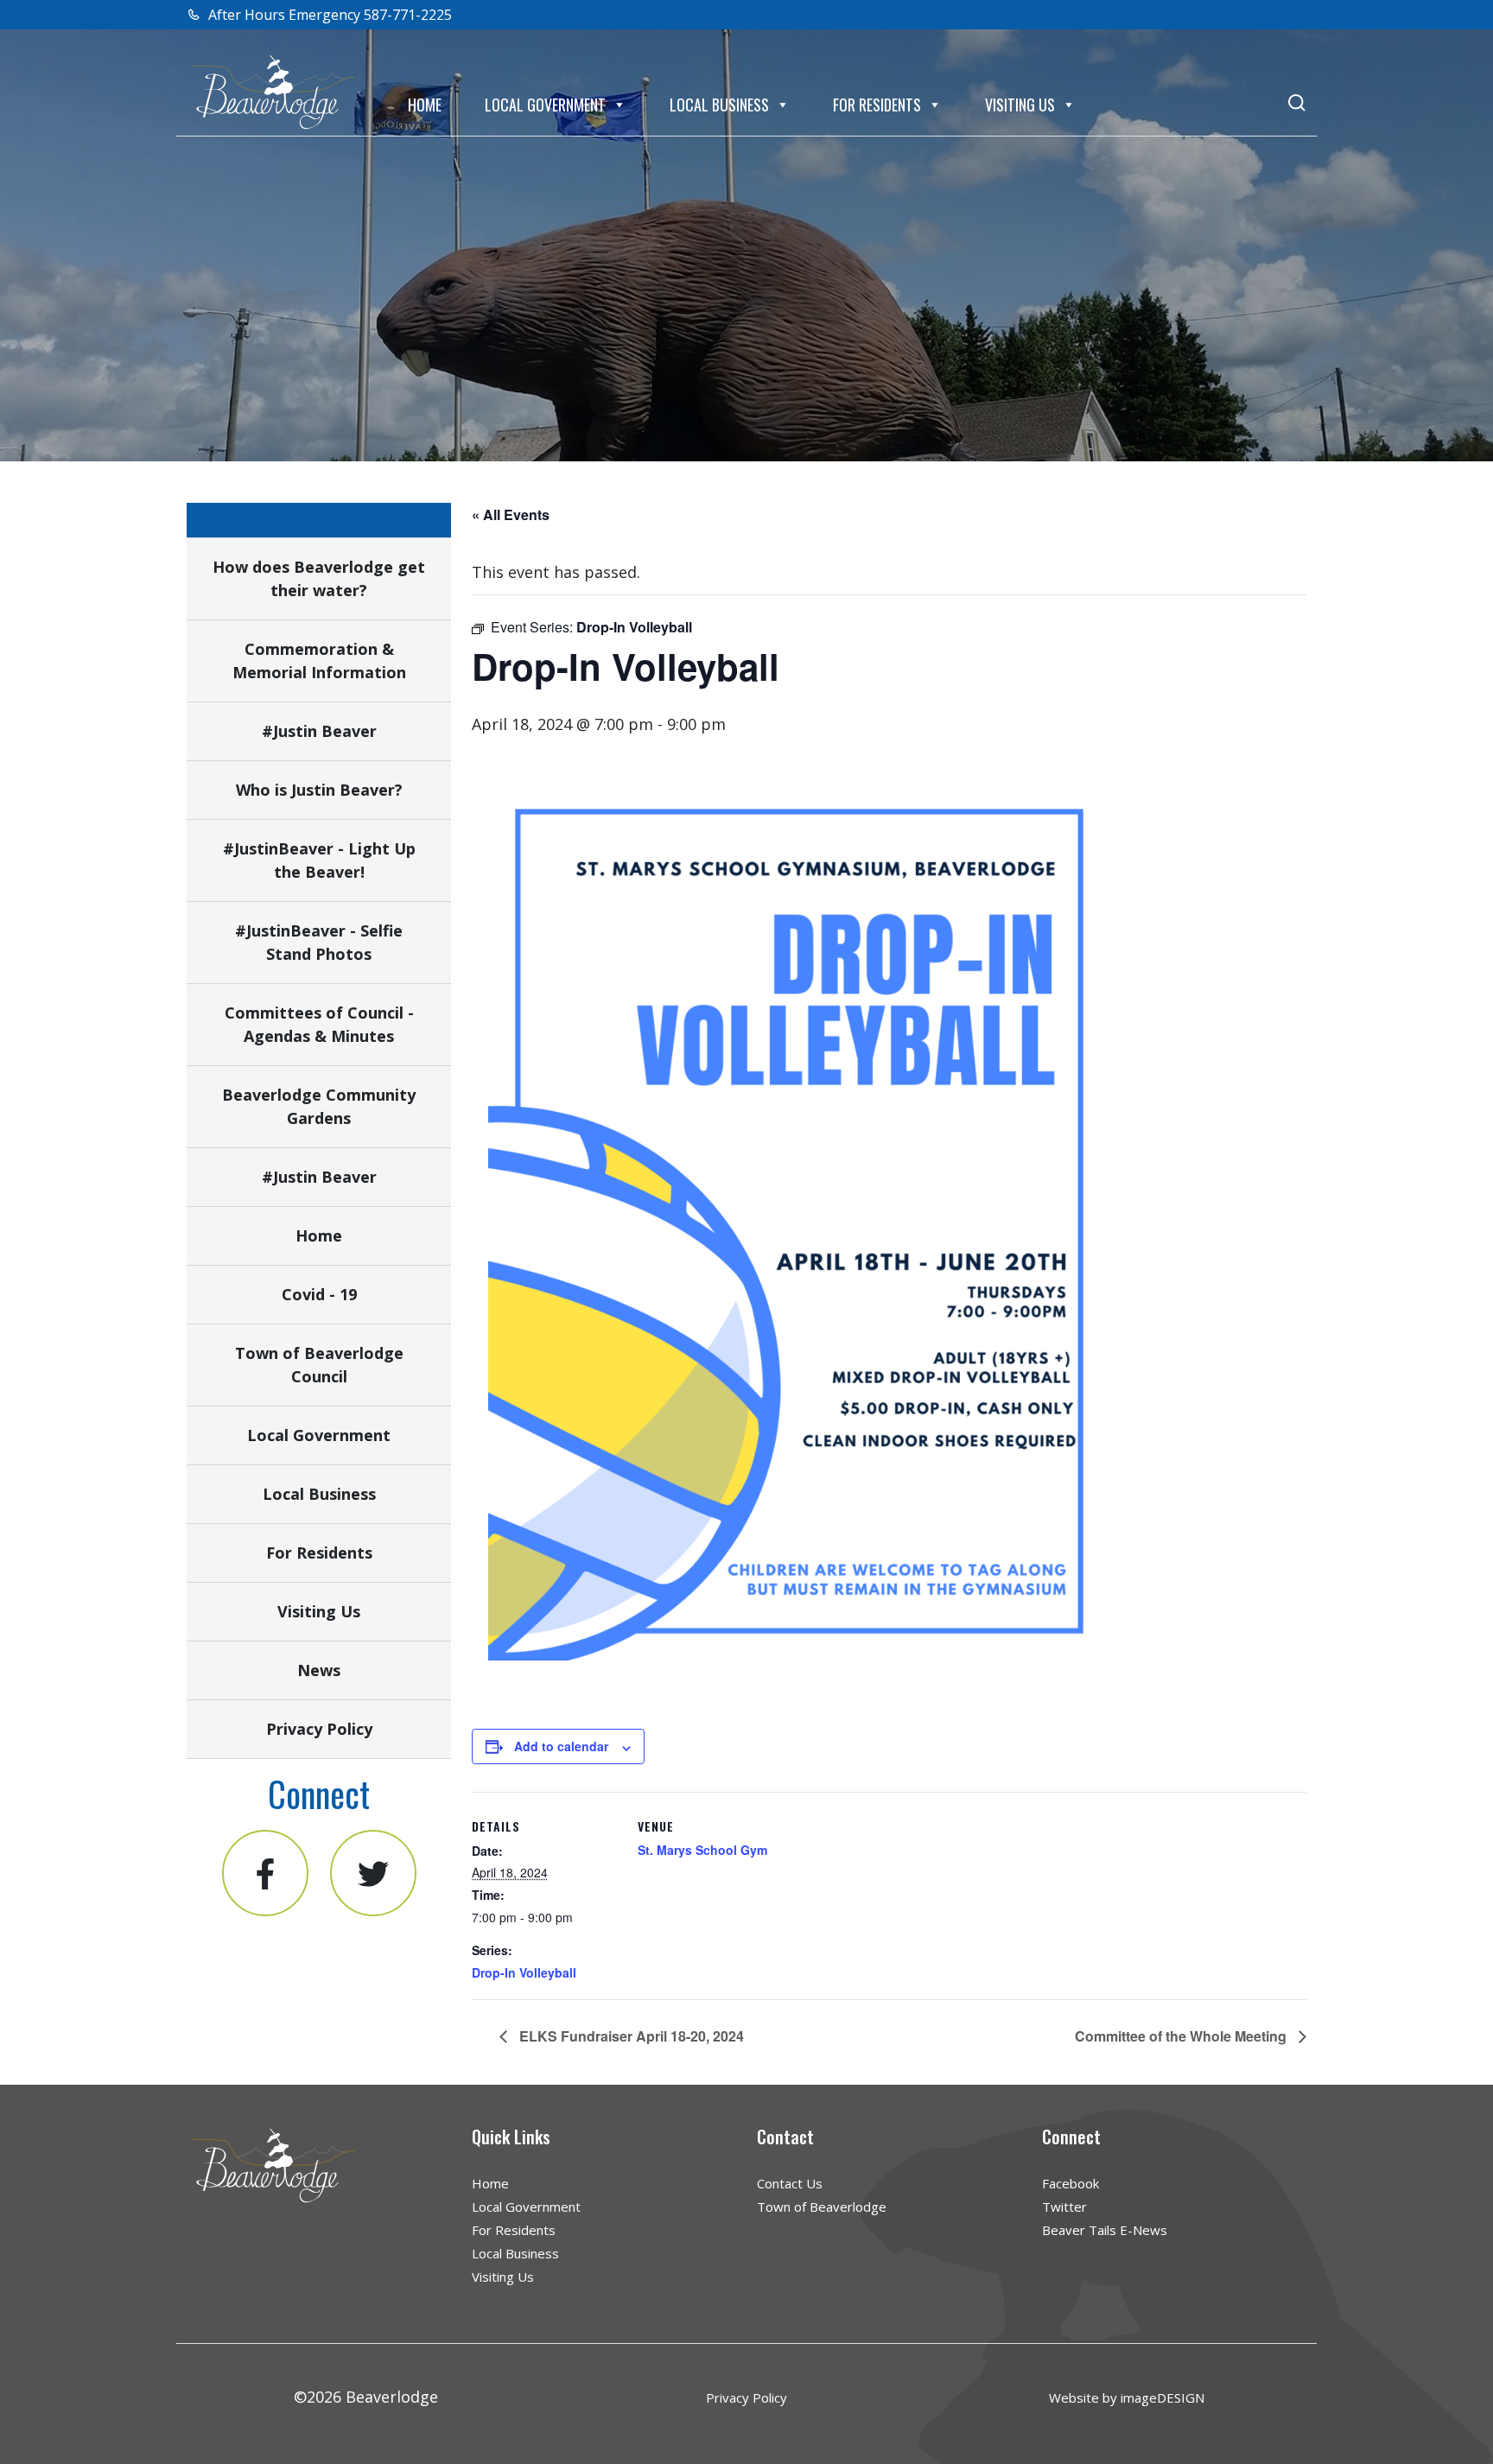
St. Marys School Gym (702, 1850)
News (319, 1670)
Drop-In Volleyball (524, 1972)
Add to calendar (561, 1746)
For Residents (877, 105)
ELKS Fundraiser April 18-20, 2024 (630, 2036)
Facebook (1071, 2183)
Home (425, 105)
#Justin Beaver (319, 731)
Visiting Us (1020, 105)
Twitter (1064, 2207)
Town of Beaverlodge (822, 2207)
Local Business (719, 105)
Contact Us (790, 2183)
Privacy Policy (319, 1729)
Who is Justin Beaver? (319, 790)
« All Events (511, 514)
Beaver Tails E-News (1105, 2230)
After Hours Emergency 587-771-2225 (328, 15)
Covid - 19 (319, 1294)
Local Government (545, 105)
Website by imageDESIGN (1127, 2397)
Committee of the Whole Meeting (1182, 2036)
